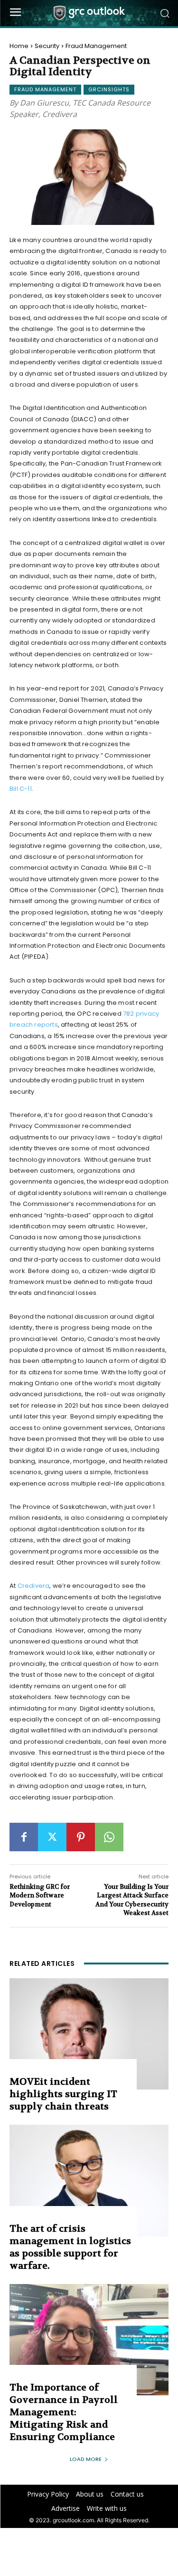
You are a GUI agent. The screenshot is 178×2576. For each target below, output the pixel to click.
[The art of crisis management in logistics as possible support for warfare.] (89, 2181)
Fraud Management (96, 46)
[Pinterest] (81, 1837)
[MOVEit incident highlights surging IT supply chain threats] (89, 2034)
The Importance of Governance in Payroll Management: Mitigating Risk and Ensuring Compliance (64, 2412)
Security (47, 46)
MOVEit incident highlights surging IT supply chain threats (63, 2094)
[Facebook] (24, 1837)
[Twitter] (52, 1837)
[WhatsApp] (109, 1837)
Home (19, 46)
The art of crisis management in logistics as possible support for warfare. (70, 2247)
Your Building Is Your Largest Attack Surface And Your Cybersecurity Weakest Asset (132, 1900)
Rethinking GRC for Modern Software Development (40, 1895)
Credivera (34, 1586)
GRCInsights (109, 89)
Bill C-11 (21, 789)
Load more (86, 2459)
